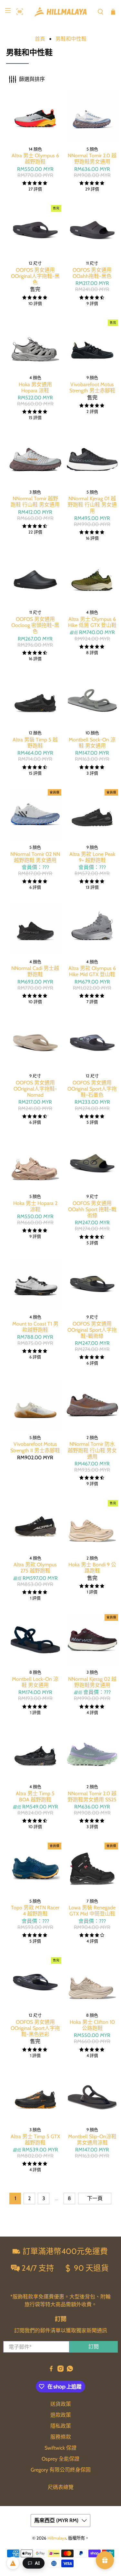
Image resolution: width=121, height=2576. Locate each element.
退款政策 (61, 2415)
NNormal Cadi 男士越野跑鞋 (35, 971)
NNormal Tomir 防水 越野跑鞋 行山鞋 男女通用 (92, 1450)
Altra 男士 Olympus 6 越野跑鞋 (35, 159)
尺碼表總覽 (61, 2487)
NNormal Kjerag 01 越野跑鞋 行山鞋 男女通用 (92, 505)
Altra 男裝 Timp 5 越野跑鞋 (35, 743)
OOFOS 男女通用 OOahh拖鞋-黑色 (92, 273)
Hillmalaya (57, 2538)
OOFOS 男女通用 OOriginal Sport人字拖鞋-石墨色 (92, 1089)
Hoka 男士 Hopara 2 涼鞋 (35, 1206)
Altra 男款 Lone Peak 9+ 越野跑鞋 (92, 857)
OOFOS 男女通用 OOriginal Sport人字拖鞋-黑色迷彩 (35, 2028)
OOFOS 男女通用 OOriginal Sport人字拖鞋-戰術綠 (92, 1330)
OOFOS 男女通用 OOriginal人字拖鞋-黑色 (35, 276)
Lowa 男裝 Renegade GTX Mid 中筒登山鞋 (92, 1911)
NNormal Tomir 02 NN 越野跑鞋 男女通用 (35, 857)
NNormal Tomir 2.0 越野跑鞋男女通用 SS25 (92, 1797)
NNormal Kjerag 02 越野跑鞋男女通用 (92, 1682)
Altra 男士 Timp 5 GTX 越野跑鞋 (35, 2140)
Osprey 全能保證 (60, 2459)
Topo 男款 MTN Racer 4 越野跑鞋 (35, 1911)
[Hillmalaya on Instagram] (60, 2370)
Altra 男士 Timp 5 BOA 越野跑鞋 (35, 1797)
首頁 (40, 39)
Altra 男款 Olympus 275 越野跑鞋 (35, 1568)
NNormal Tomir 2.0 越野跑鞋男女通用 (92, 159)
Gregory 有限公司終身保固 (61, 2470)
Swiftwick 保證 (60, 2448)
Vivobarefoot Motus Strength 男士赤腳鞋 (92, 387)
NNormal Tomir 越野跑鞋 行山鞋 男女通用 (35, 502)
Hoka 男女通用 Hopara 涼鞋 (35, 387)
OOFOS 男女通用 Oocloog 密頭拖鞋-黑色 (35, 625)
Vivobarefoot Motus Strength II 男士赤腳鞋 (35, 1447)
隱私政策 (61, 2426)
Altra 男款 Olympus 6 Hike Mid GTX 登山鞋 (92, 971)
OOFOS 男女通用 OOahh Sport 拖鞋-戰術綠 (92, 1209)
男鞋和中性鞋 (71, 39)
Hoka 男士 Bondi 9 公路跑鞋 (92, 1568)
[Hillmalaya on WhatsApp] (70, 2370)
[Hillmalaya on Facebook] (51, 2370)
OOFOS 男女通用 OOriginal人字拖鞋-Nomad (35, 1089)
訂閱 (94, 2347)
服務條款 (61, 2437)
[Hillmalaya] (61, 12)
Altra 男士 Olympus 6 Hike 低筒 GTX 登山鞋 (92, 622)
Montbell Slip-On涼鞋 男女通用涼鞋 (92, 2140)
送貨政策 (61, 2404)
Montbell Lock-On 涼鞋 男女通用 (35, 1682)
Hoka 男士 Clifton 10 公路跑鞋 (92, 2025)
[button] (18, 12)
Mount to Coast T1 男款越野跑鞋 (35, 1327)
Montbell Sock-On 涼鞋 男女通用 (92, 743)
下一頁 (95, 2198)
